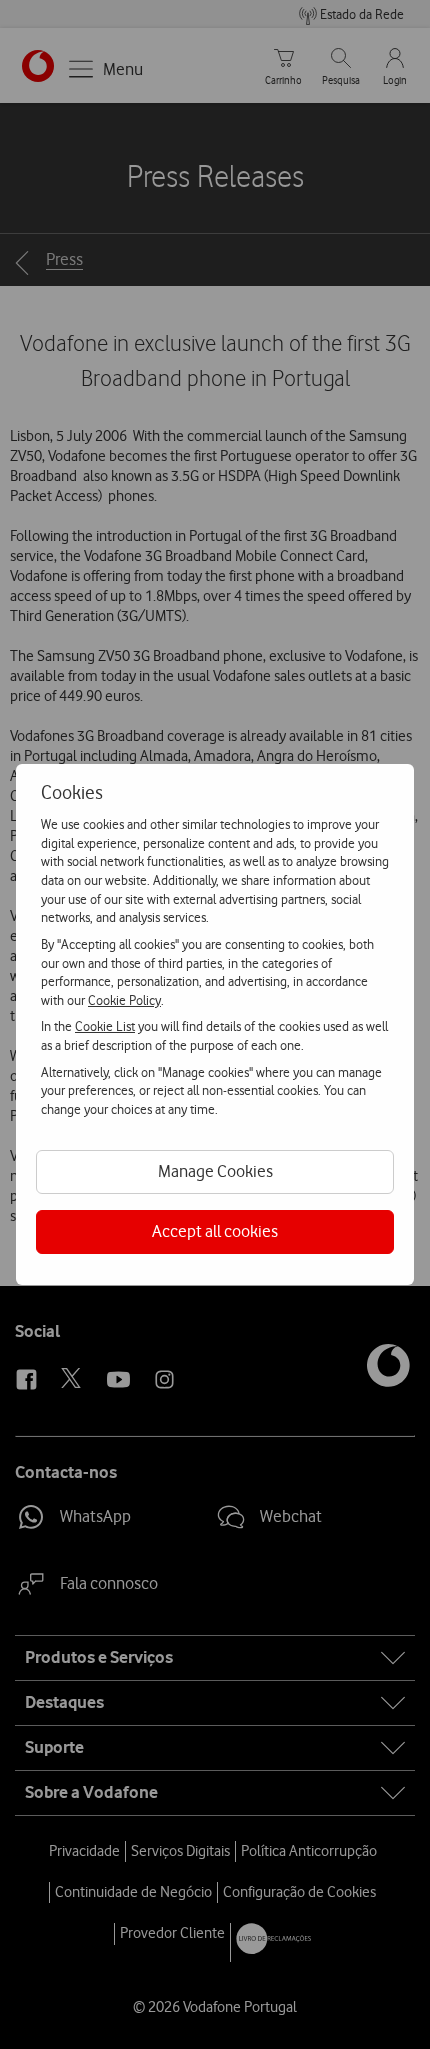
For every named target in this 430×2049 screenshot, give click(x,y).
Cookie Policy (124, 1000)
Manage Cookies (215, 1171)
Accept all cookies (215, 1231)
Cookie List (105, 1026)
